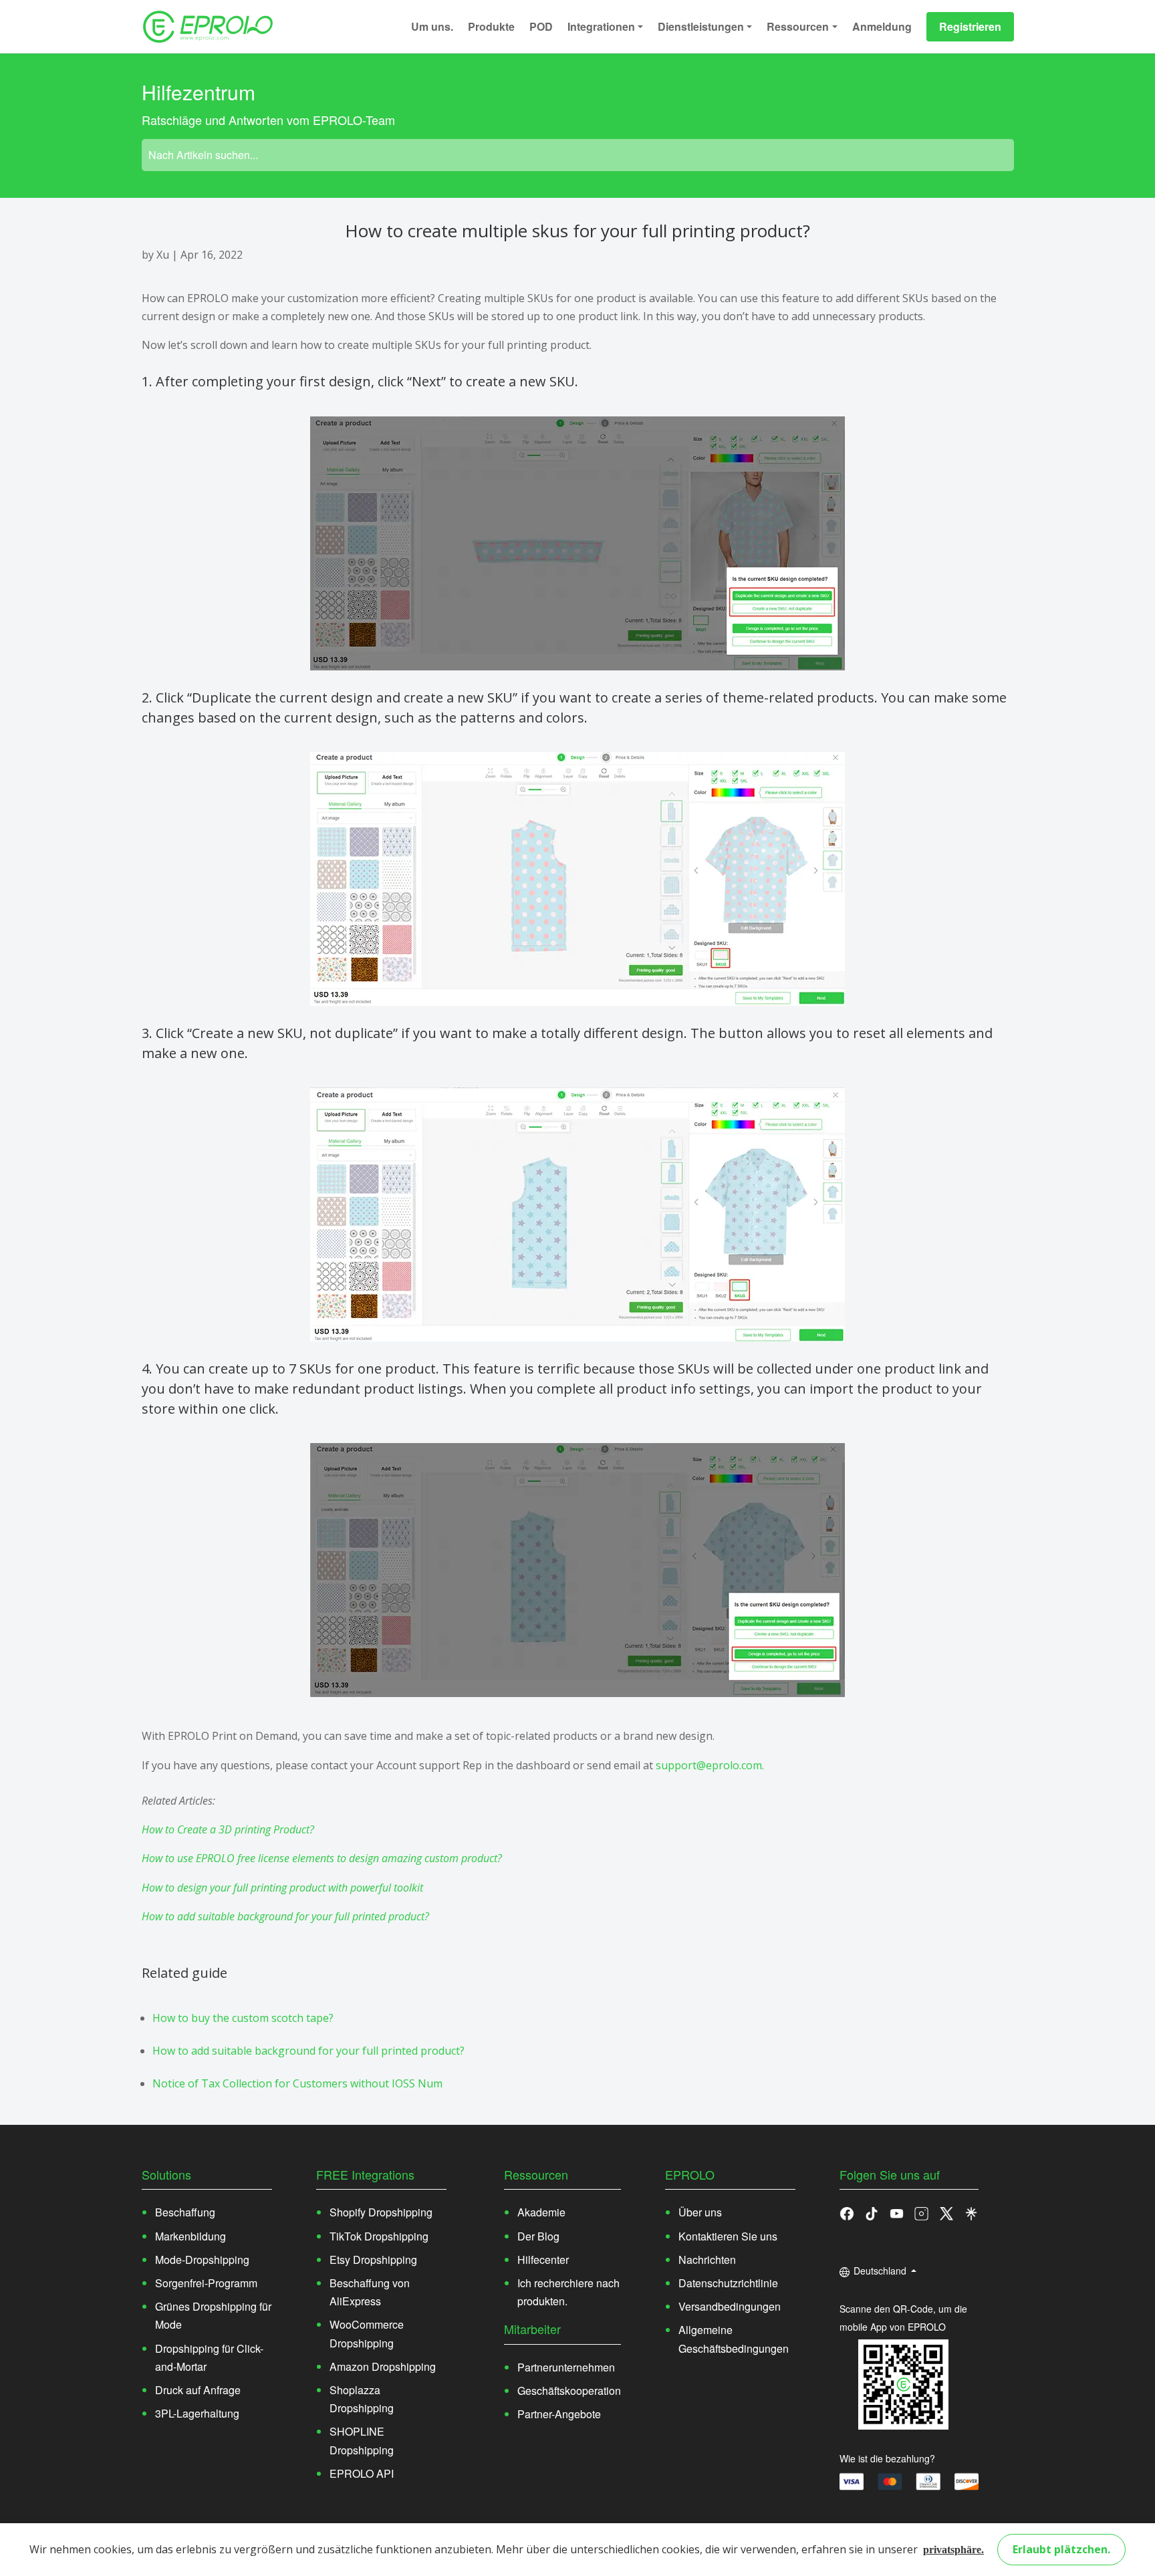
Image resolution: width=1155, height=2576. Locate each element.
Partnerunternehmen (566, 2367)
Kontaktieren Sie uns (728, 2236)
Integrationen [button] (601, 26)
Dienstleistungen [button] (701, 26)
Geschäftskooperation (569, 2391)
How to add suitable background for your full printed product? (285, 1916)
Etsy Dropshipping (373, 2260)
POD (541, 26)
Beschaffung (185, 2212)
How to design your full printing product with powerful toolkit (282, 1888)
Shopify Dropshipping (381, 2212)
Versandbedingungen (730, 2306)
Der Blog (538, 2236)
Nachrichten (707, 2260)
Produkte (491, 26)
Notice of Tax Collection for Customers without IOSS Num (297, 2083)
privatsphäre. (953, 2550)
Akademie (541, 2212)
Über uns (700, 2212)
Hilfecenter (543, 2260)
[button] (872, 2212)
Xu (163, 255)
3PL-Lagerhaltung (197, 2413)
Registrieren (970, 26)
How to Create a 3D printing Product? (228, 1829)
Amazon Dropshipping (383, 2366)
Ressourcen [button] (798, 26)
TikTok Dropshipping (379, 2236)
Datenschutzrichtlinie (728, 2283)
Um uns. (432, 26)
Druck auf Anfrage (198, 2390)
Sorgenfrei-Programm (206, 2283)
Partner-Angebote (559, 2414)
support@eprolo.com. (710, 1765)
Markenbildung (190, 2236)
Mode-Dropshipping (202, 2260)
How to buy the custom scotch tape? (243, 2018)
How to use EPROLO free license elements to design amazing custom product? (322, 1858)
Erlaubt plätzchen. (1061, 2549)
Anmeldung (882, 26)
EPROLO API (362, 2473)
